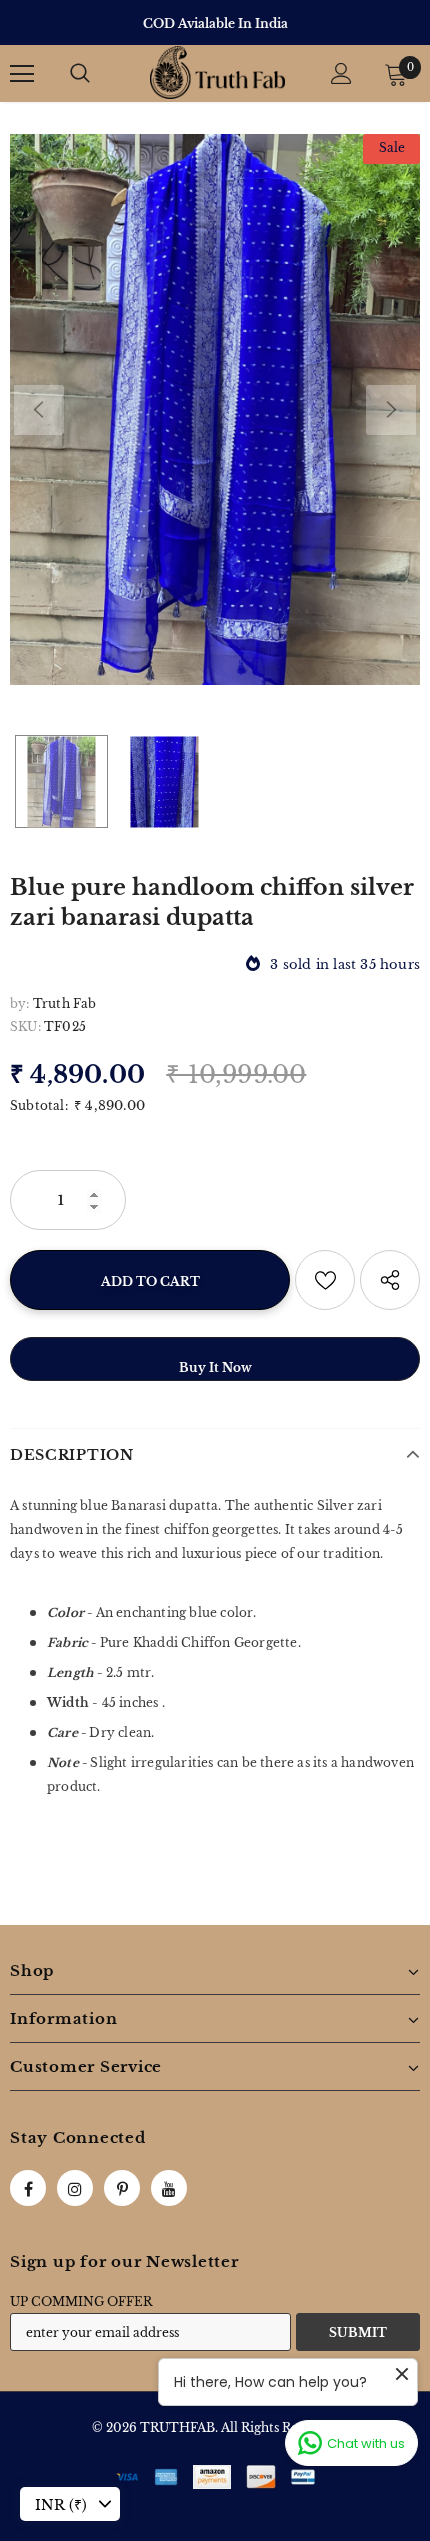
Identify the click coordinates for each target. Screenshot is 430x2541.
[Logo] (217, 72)
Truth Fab (65, 1003)
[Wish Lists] (325, 1280)
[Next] (391, 410)
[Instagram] (75, 2188)
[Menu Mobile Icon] (22, 74)
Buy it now (215, 1367)
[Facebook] (28, 2188)
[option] (215, 23)
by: (20, 1003)
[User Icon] (341, 73)
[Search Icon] (80, 74)
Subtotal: (39, 1105)
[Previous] (39, 410)
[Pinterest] (122, 2188)
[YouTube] (169, 2188)
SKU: (25, 1026)
